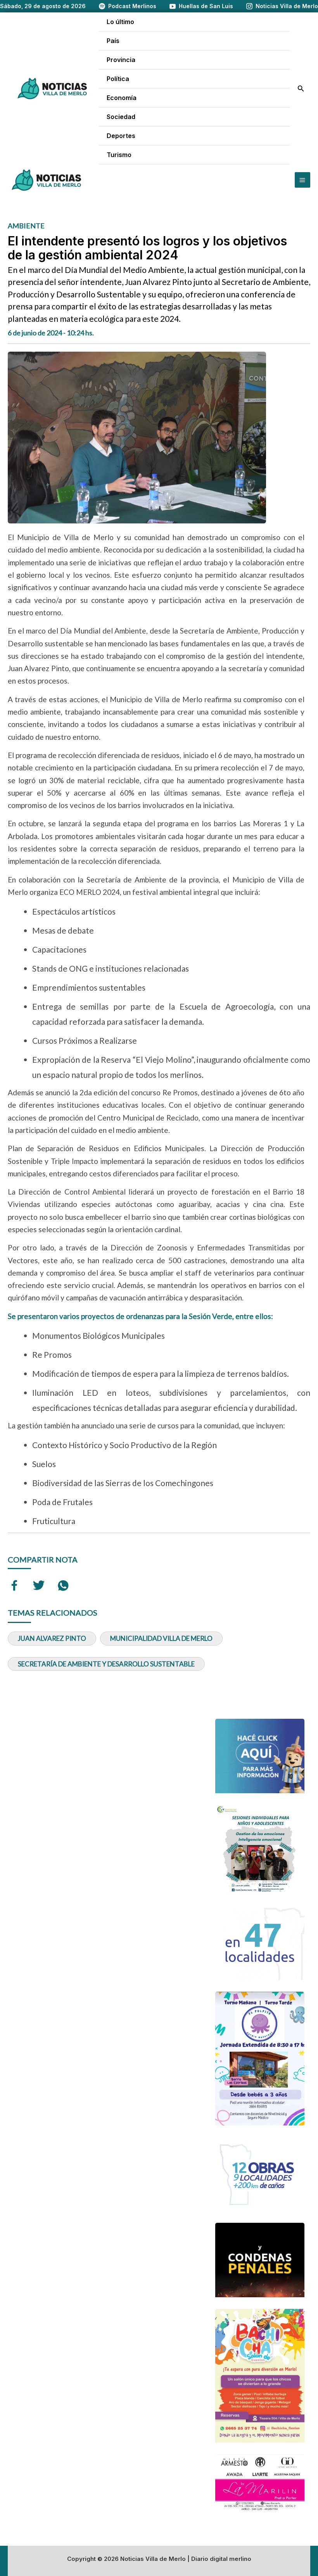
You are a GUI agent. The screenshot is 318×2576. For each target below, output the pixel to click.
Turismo (119, 155)
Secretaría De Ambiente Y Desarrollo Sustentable (106, 1664)
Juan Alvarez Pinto (52, 1638)
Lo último (120, 22)
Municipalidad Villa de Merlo (161, 1638)
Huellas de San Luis (206, 6)
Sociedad (121, 117)
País (113, 41)
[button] (301, 89)
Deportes (121, 136)
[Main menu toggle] (302, 180)
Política (118, 79)
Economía (122, 98)
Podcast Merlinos (132, 6)
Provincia (121, 60)
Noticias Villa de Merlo (287, 6)
